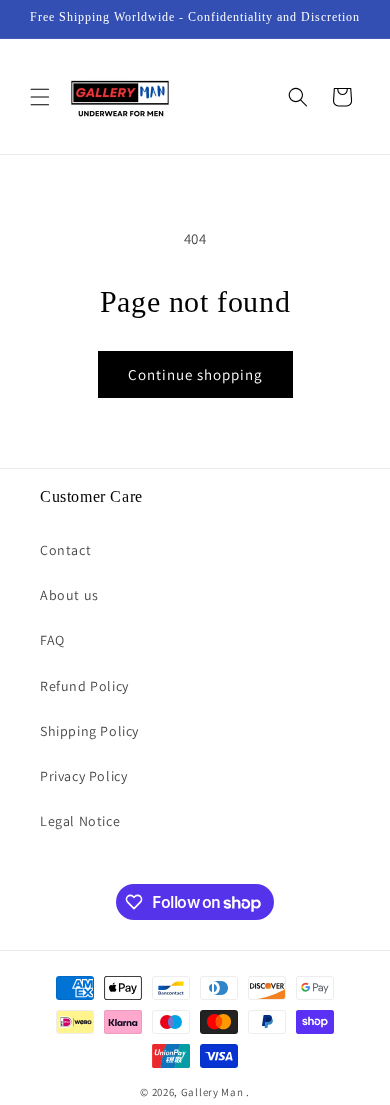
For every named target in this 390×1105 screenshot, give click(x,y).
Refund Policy (84, 686)
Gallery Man (212, 1092)
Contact (65, 550)
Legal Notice (80, 821)
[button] (40, 97)
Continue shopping (195, 374)
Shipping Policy (89, 731)
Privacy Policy (83, 776)
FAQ (52, 640)
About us (69, 595)
